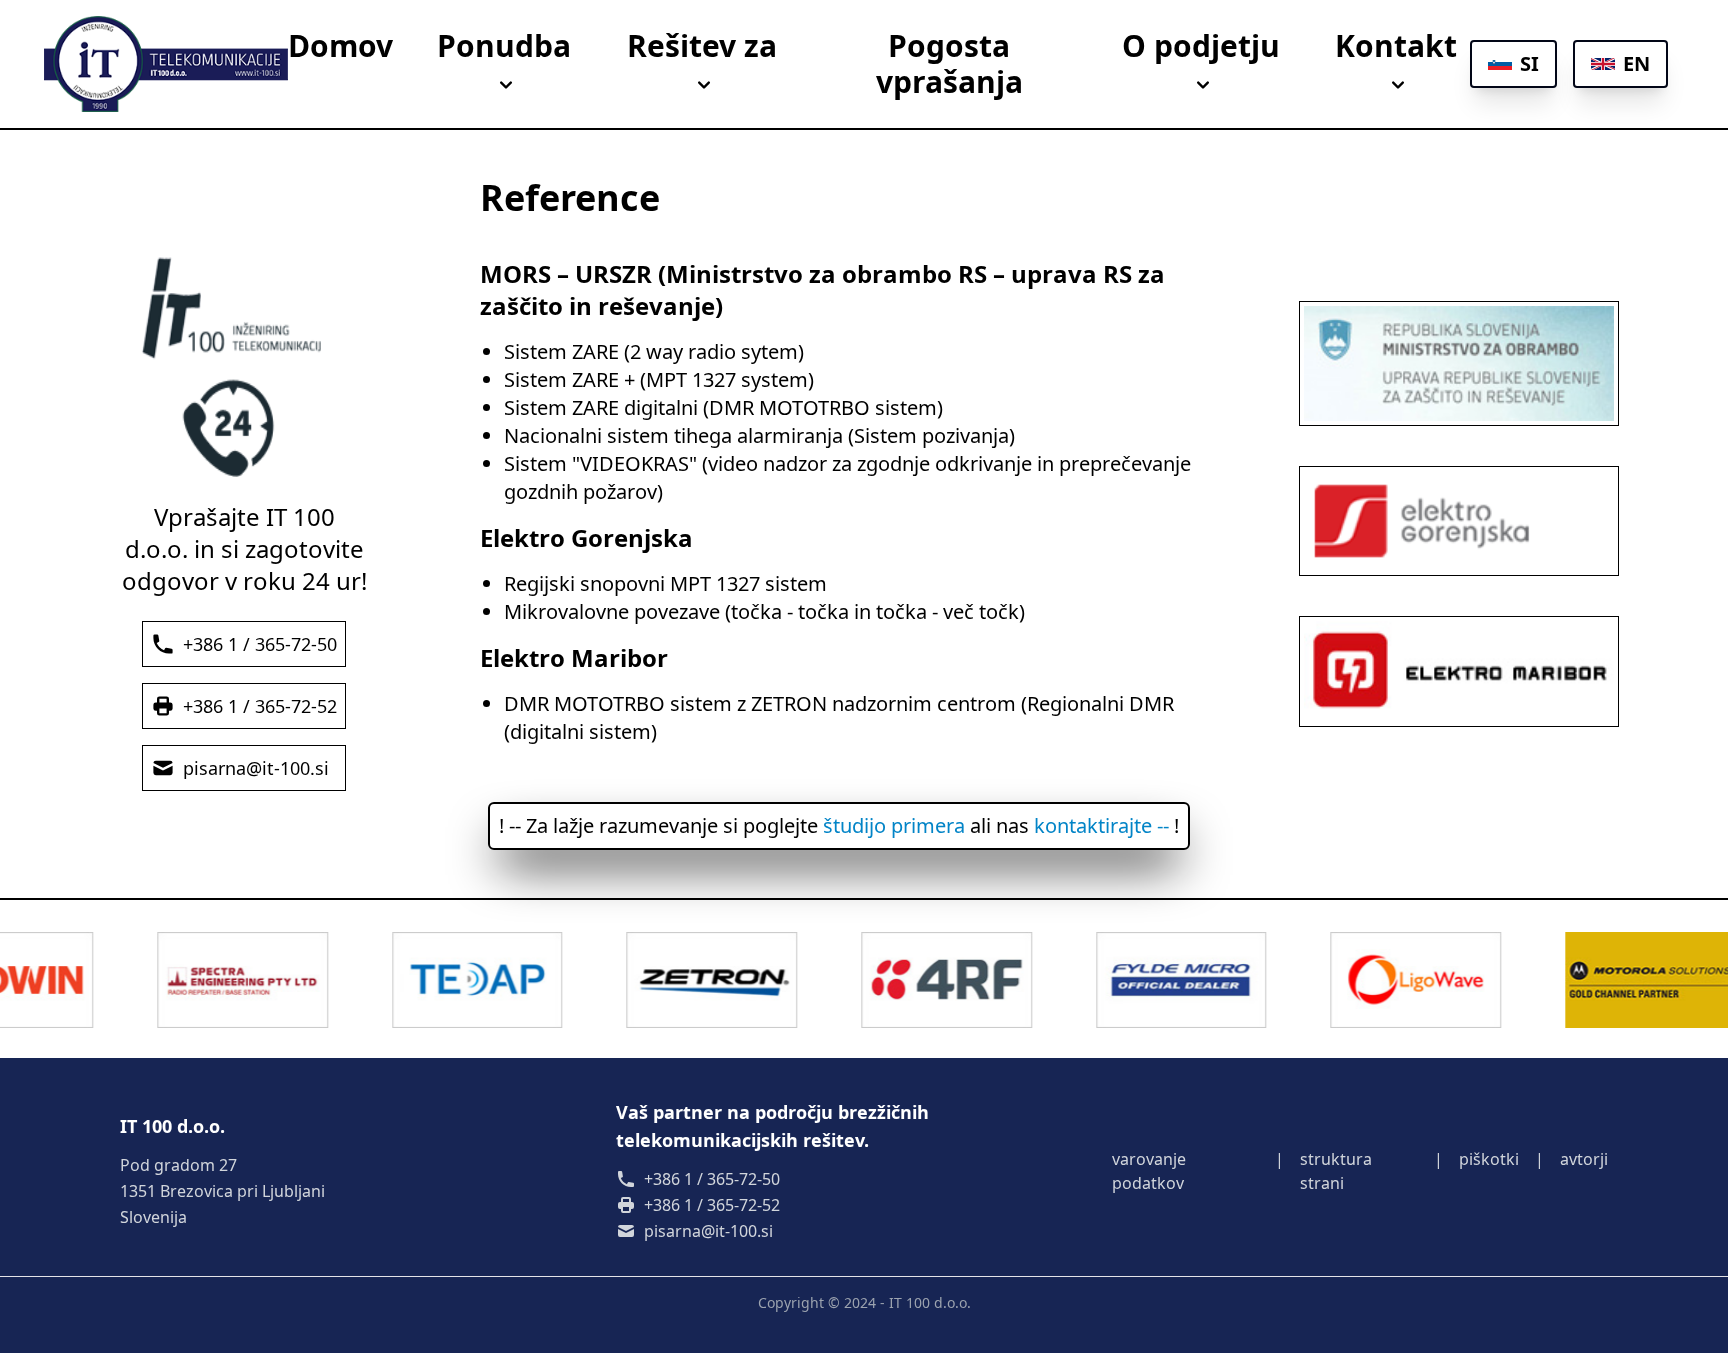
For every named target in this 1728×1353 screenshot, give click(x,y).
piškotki (1489, 1159)
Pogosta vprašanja (949, 64)
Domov (340, 47)
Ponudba (504, 47)
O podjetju (1201, 47)
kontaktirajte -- (1101, 825)
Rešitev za (702, 47)
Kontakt (1396, 47)
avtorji (1584, 1159)
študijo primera (894, 825)
